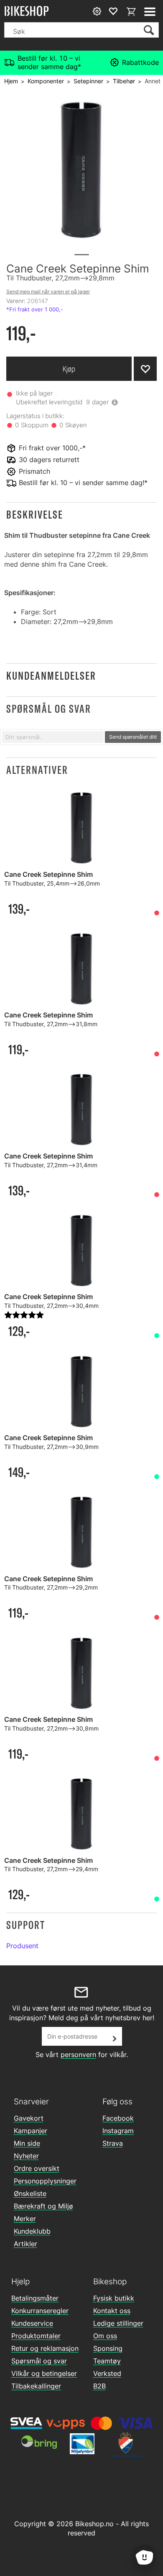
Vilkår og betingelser (44, 2373)
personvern (78, 2055)
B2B (99, 2386)
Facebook (118, 2118)
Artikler (25, 2244)
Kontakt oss (112, 2311)
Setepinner (88, 81)
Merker (25, 2219)
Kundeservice (32, 2323)
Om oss (105, 2336)
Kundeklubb (32, 2231)
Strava (113, 2143)
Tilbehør (124, 81)
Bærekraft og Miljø (43, 2206)
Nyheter (26, 2156)
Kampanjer (31, 2131)
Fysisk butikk (114, 2298)
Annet (153, 81)
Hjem (11, 81)
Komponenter (46, 81)
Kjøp (69, 369)
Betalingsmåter (35, 2298)
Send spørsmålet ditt (133, 737)
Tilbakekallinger (36, 2386)
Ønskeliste (30, 2193)
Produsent (22, 1946)
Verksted (107, 2373)
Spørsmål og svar (39, 2361)
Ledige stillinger (118, 2323)
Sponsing (108, 2348)
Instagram (118, 2131)
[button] (81, 515)
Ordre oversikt (37, 2168)
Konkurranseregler (40, 2311)
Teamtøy (107, 2361)
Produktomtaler (36, 2336)
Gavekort (29, 2118)
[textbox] (53, 737)
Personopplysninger (45, 2181)
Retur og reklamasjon (45, 2348)
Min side (27, 2143)
